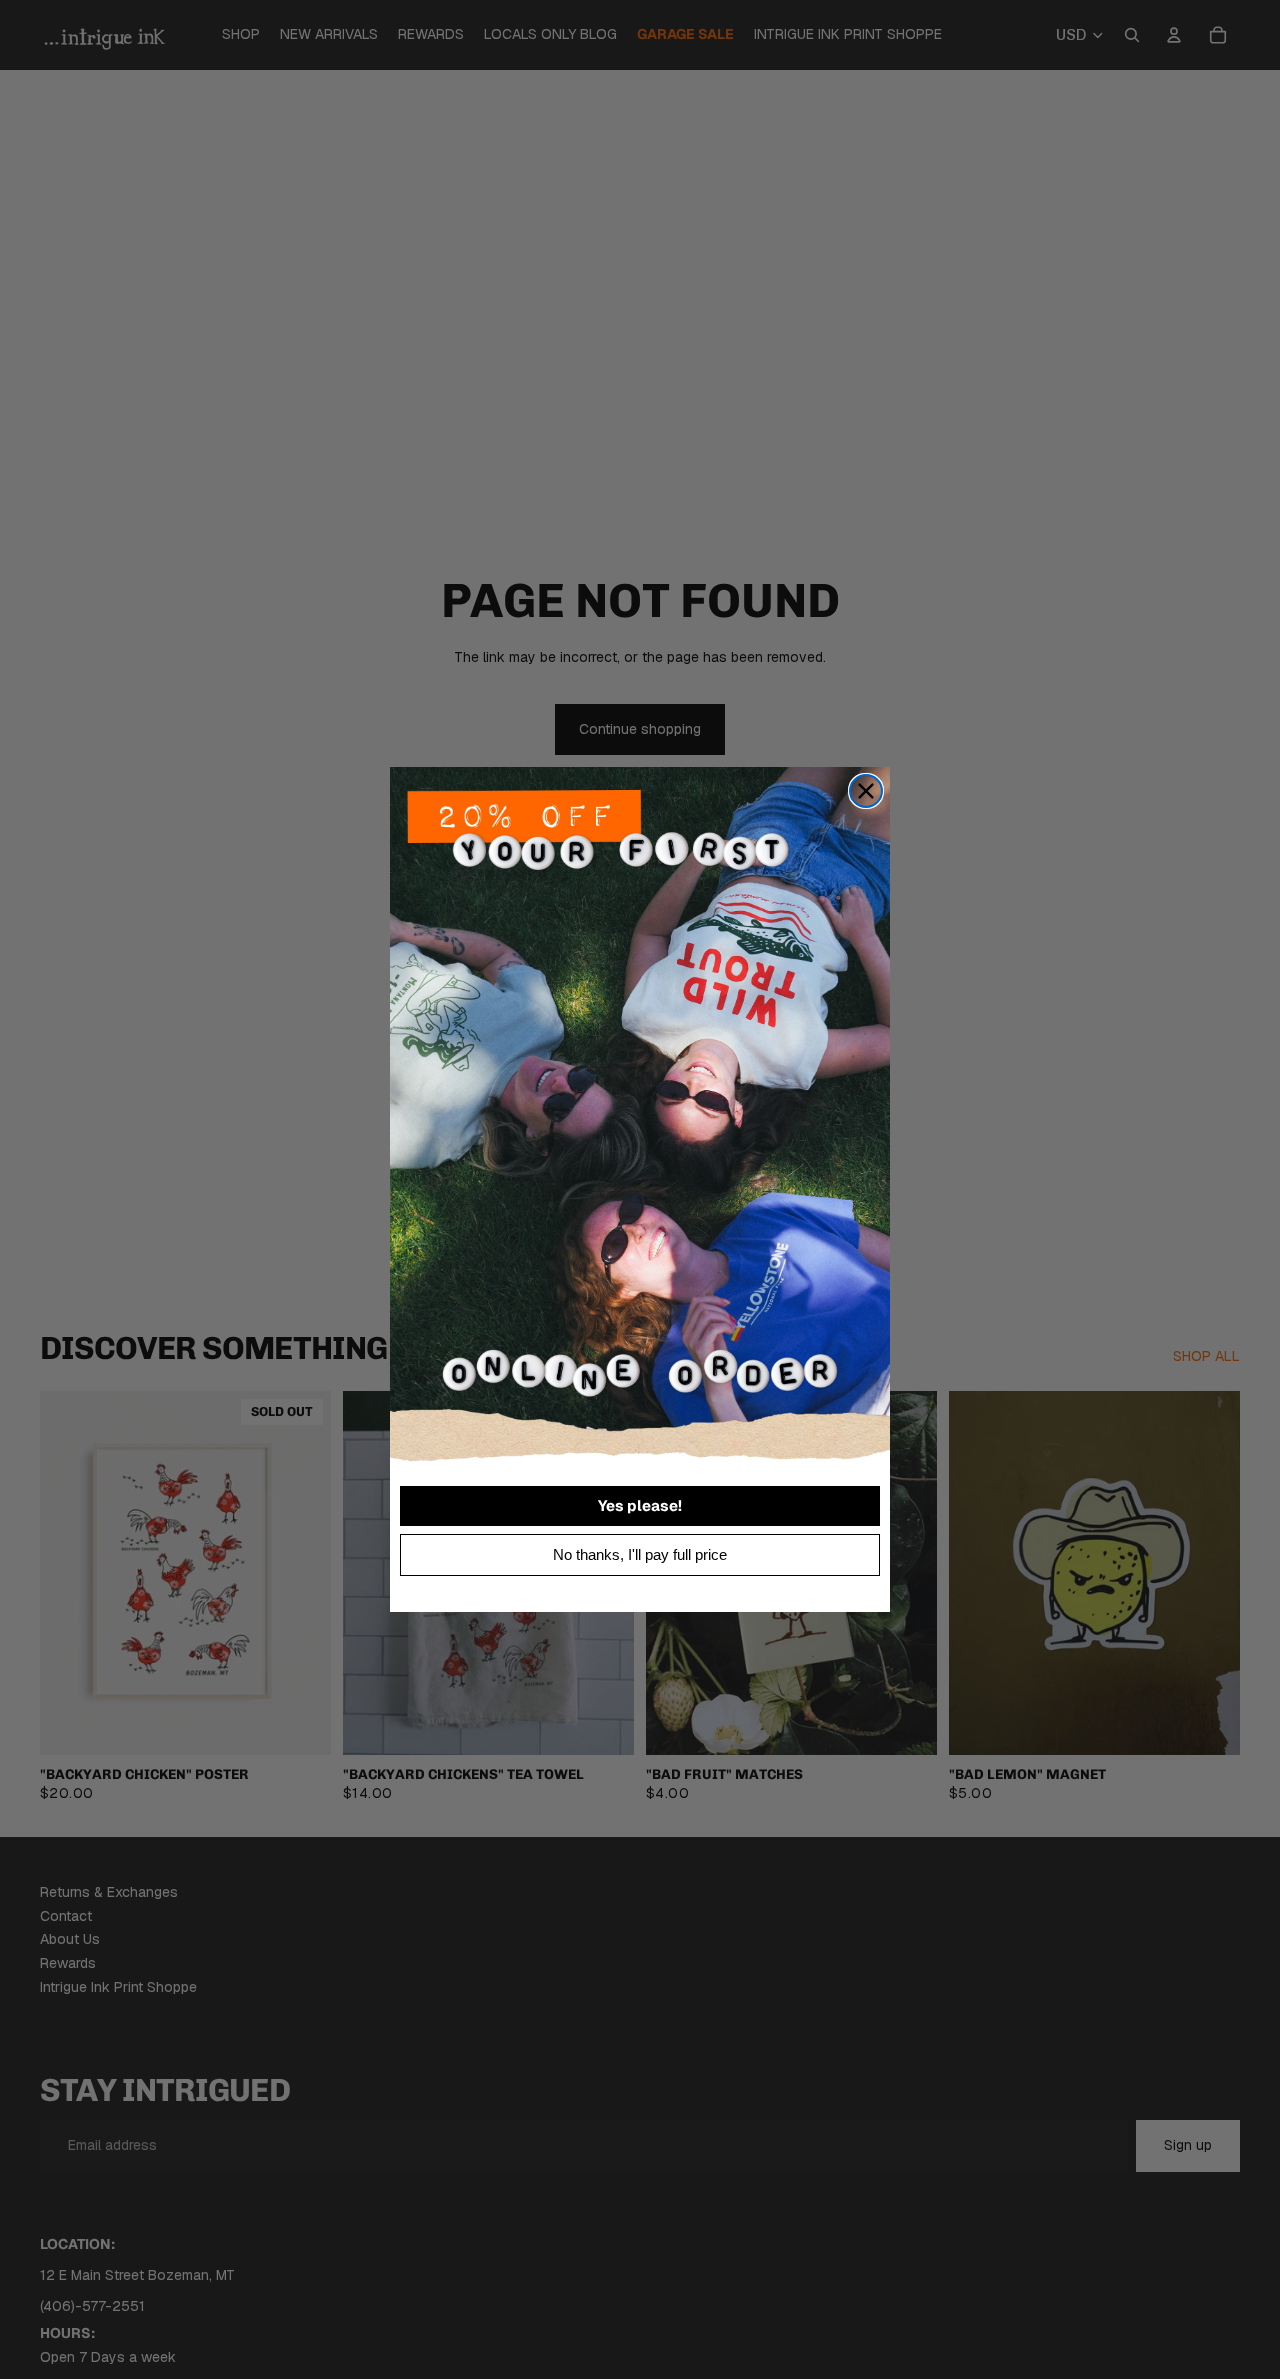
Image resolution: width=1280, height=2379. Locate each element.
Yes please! (640, 1505)
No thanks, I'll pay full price (640, 1554)
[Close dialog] (866, 791)
